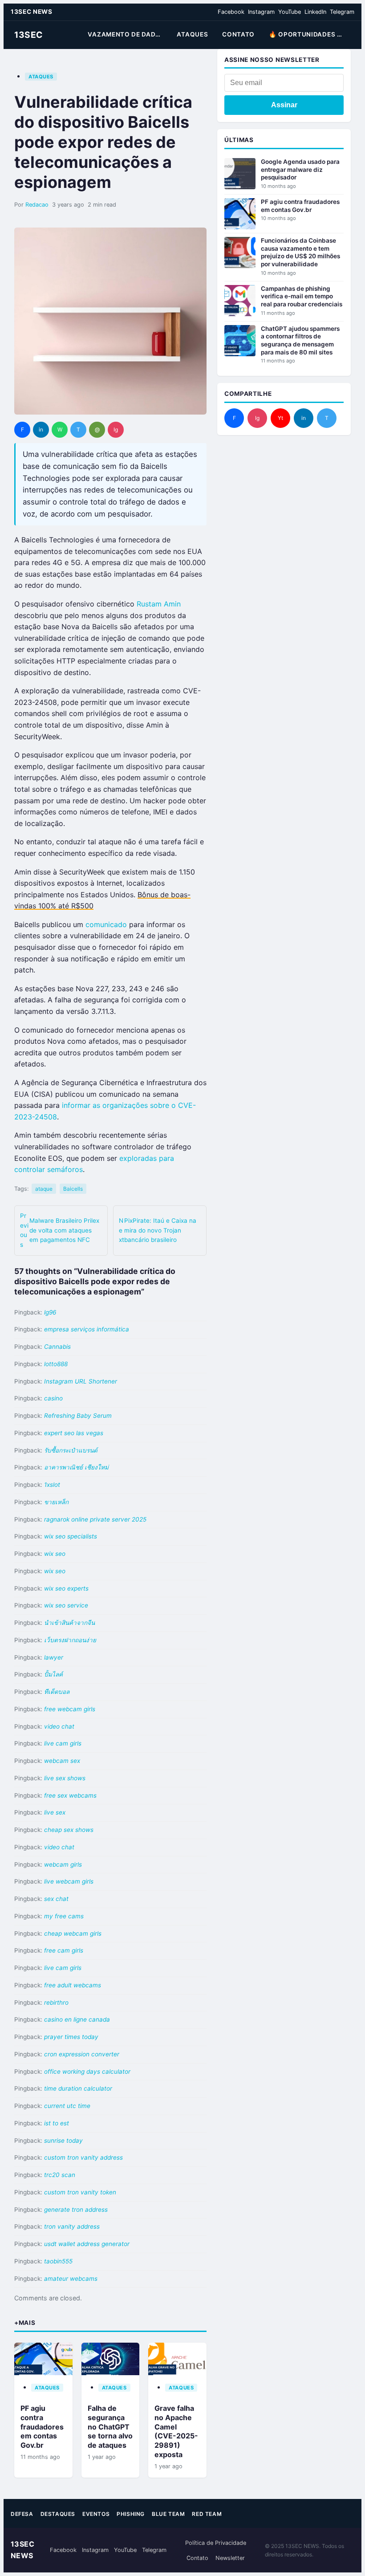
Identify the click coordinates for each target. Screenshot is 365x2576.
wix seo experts (66, 1588)
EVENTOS (96, 2514)
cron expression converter (82, 2054)
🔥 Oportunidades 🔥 (307, 34)
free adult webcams (73, 1985)
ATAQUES (192, 34)
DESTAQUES (58, 2514)
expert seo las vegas (74, 1433)
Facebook (231, 12)
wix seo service (66, 1605)
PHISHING (131, 2514)
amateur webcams (71, 2279)
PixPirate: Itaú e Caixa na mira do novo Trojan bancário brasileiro (158, 1230)
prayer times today (71, 2037)
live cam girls (63, 1743)
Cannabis (57, 1347)
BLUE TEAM (168, 2514)
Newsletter (230, 2558)
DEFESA (22, 2514)
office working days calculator (87, 2071)
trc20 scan (60, 2175)
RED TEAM (207, 2514)
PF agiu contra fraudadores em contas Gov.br (42, 2427)
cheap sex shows (69, 1830)
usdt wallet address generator (87, 2244)
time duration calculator (78, 2088)
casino (53, 1398)
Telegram (342, 12)
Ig (116, 429)
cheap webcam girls (73, 1933)
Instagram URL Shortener (81, 1381)
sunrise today (63, 2141)
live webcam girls (69, 1881)
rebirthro (56, 2002)
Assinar (284, 105)
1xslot (52, 1485)
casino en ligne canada (77, 2019)
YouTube (290, 12)
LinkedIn (315, 12)
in (41, 429)
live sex (55, 1812)
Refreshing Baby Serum (78, 1416)
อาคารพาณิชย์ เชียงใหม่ (76, 1467)
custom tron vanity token (80, 2192)
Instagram (261, 12)
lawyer (54, 1657)
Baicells (73, 1189)
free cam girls (64, 1950)
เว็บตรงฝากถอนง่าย (70, 1640)
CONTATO (238, 34)
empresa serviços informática (87, 1329)
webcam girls (63, 1864)
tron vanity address (72, 2226)
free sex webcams (70, 1795)
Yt (280, 418)
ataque (44, 1189)
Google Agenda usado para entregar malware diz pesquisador (300, 169)
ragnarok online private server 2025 (95, 1519)
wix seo (55, 1554)
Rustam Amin (159, 604)
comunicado (106, 924)
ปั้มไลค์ (53, 1674)
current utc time (67, 2106)
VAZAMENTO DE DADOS (126, 34)
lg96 (50, 1312)
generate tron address (76, 2210)
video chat (59, 1726)
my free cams (64, 1916)
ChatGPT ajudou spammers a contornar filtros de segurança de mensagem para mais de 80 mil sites (300, 340)
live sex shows (65, 1778)
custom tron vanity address (83, 2157)
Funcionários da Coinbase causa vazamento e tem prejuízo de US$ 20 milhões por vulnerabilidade (300, 252)
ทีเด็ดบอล (57, 1692)
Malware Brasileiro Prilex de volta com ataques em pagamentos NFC (60, 1230)
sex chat (56, 1899)
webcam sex (62, 1761)
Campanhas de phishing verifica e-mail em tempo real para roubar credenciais (302, 296)
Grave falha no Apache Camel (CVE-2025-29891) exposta (176, 2431)
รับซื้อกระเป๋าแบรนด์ (71, 1450)
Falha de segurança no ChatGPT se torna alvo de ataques (110, 2427)
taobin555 (58, 2261)
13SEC (28, 35)
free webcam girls (70, 1709)
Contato (197, 2558)
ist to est (57, 2123)
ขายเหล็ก (56, 1502)
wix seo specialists (71, 1536)
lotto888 (56, 1364)
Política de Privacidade (216, 2543)
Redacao (37, 205)
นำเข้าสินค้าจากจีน (69, 1623)
